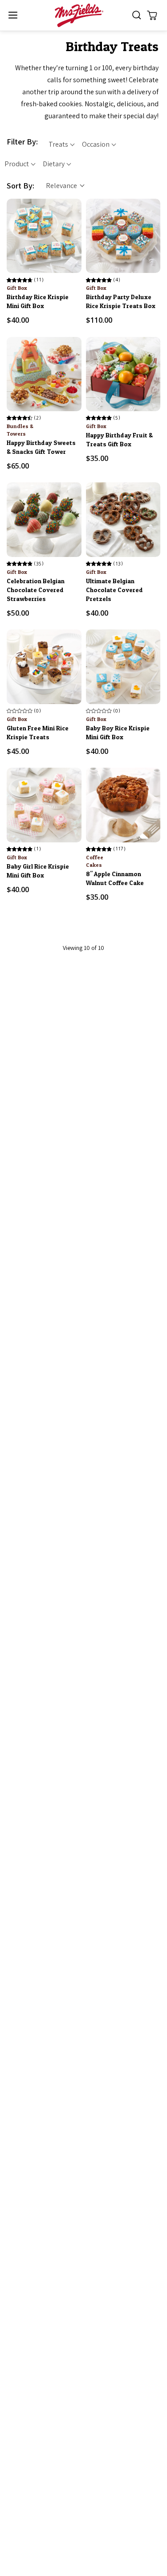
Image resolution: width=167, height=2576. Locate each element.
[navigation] (83, 153)
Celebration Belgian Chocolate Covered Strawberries (36, 590)
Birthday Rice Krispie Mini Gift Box (38, 301)
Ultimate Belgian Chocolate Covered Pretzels (114, 590)
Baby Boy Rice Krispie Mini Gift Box (118, 732)
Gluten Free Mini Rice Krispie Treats (38, 732)
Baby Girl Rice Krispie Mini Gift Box (38, 871)
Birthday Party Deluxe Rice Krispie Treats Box (121, 301)
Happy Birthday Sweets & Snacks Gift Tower (41, 447)
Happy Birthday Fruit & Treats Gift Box (119, 439)
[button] (13, 15)
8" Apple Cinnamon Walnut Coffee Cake (115, 878)
